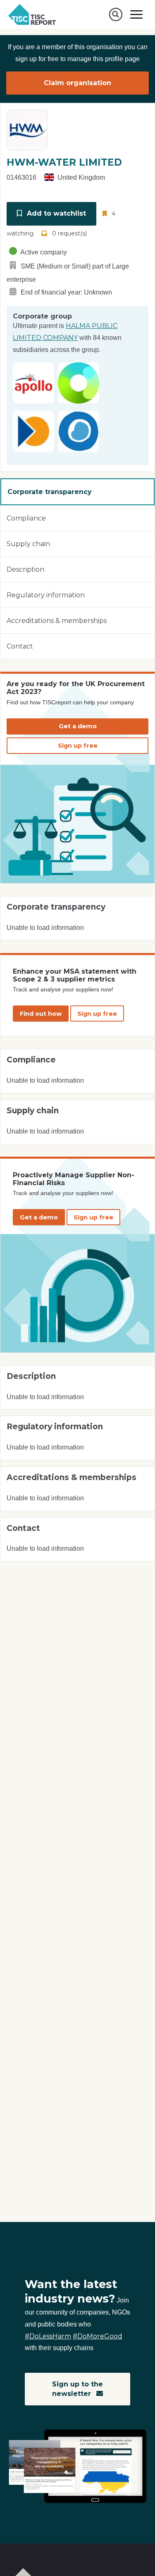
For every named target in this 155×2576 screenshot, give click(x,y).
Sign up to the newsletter (77, 2389)
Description (25, 569)
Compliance (26, 518)
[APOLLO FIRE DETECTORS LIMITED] (33, 382)
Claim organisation (77, 83)
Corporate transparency (50, 492)
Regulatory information (46, 595)
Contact (20, 646)
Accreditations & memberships (57, 621)
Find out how (41, 1014)
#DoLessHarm (48, 2336)
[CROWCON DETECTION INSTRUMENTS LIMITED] (33, 431)
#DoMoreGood (98, 2336)
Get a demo (78, 726)
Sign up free (78, 746)
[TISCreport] (32, 14)
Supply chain (28, 544)
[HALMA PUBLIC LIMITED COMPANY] (79, 382)
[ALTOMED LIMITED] (79, 431)
